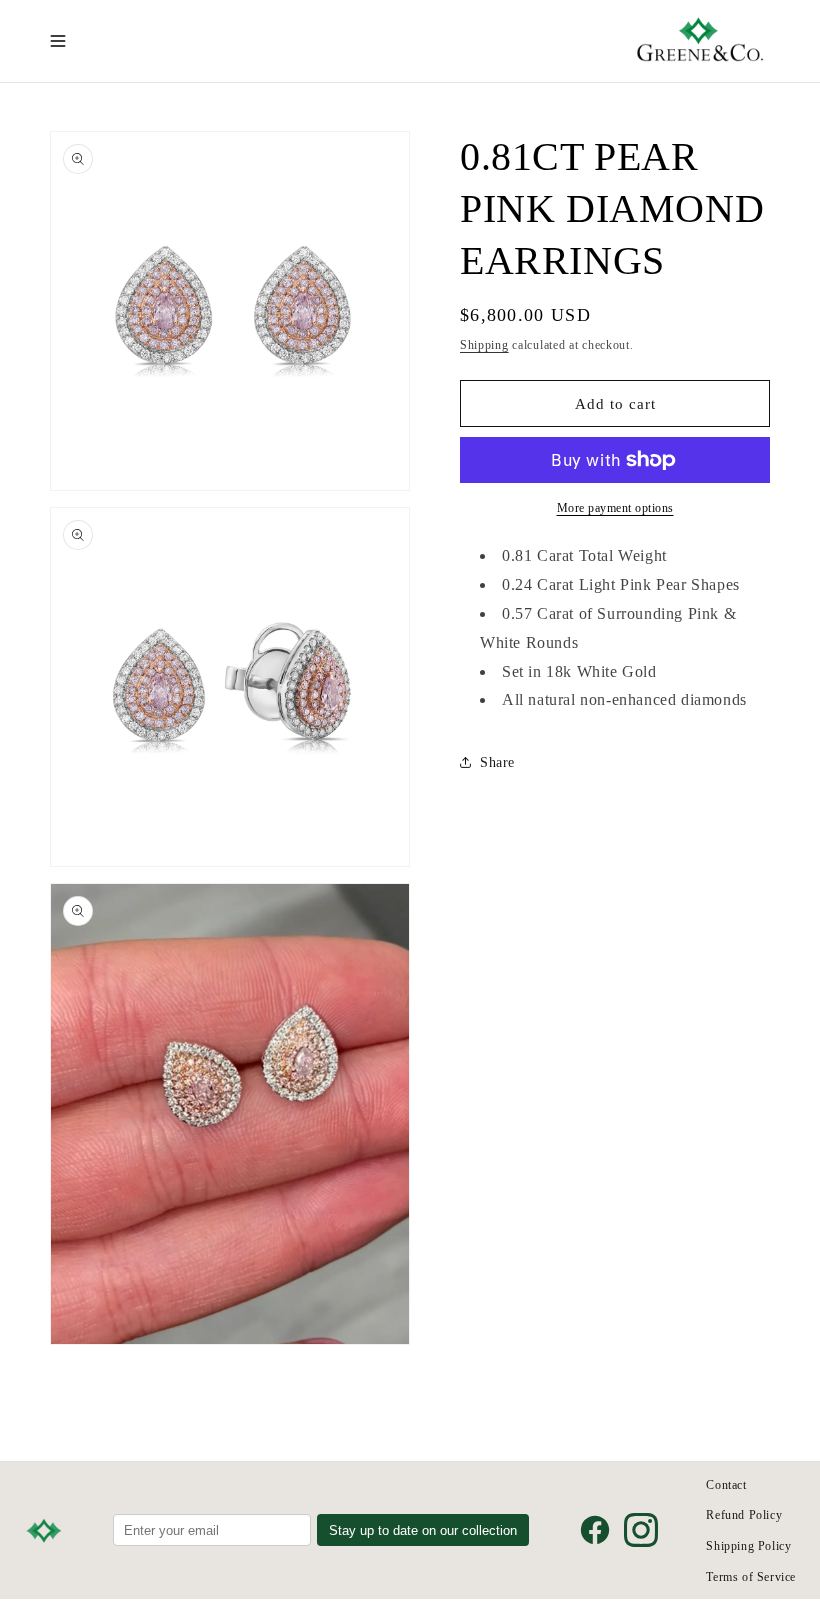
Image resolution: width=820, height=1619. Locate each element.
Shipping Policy (748, 1546)
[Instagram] (641, 1530)
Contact (726, 1485)
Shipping (484, 345)
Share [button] (497, 762)
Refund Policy (744, 1515)
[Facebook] (595, 1530)
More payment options (615, 508)
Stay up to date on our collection (423, 1530)
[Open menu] (58, 41)
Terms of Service (751, 1577)
